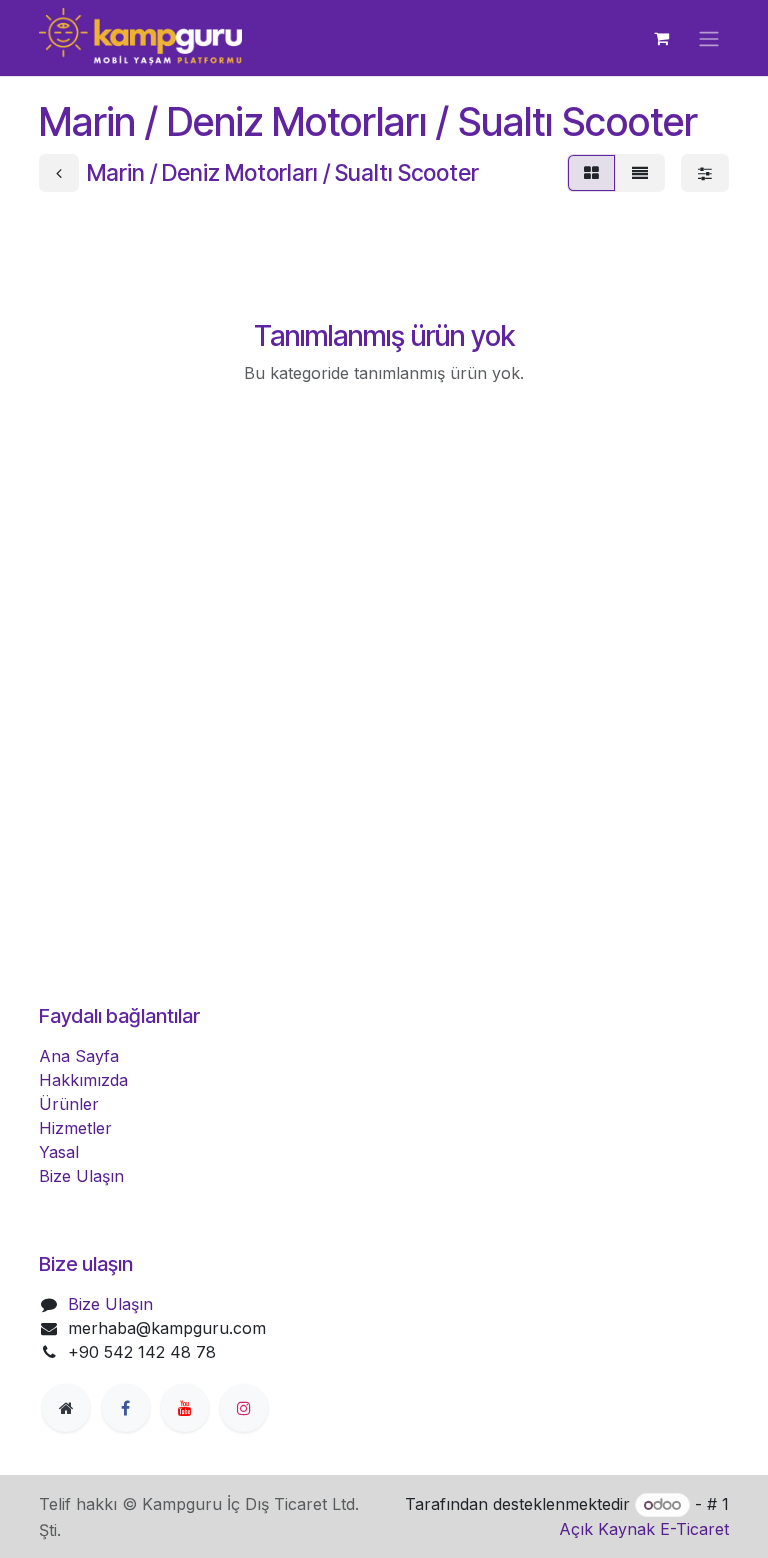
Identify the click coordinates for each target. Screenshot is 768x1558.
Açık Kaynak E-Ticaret (644, 1529)
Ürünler (69, 1104)
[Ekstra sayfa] (66, 1408)
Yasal (59, 1152)
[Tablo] (591, 173)
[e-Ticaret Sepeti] (661, 38)
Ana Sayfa (79, 1056)
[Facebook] (126, 1408)
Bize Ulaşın (81, 1176)
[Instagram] (244, 1408)
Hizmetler (75, 1128)
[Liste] (640, 173)
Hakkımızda (83, 1080)
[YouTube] (185, 1408)
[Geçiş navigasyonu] (709, 38)
